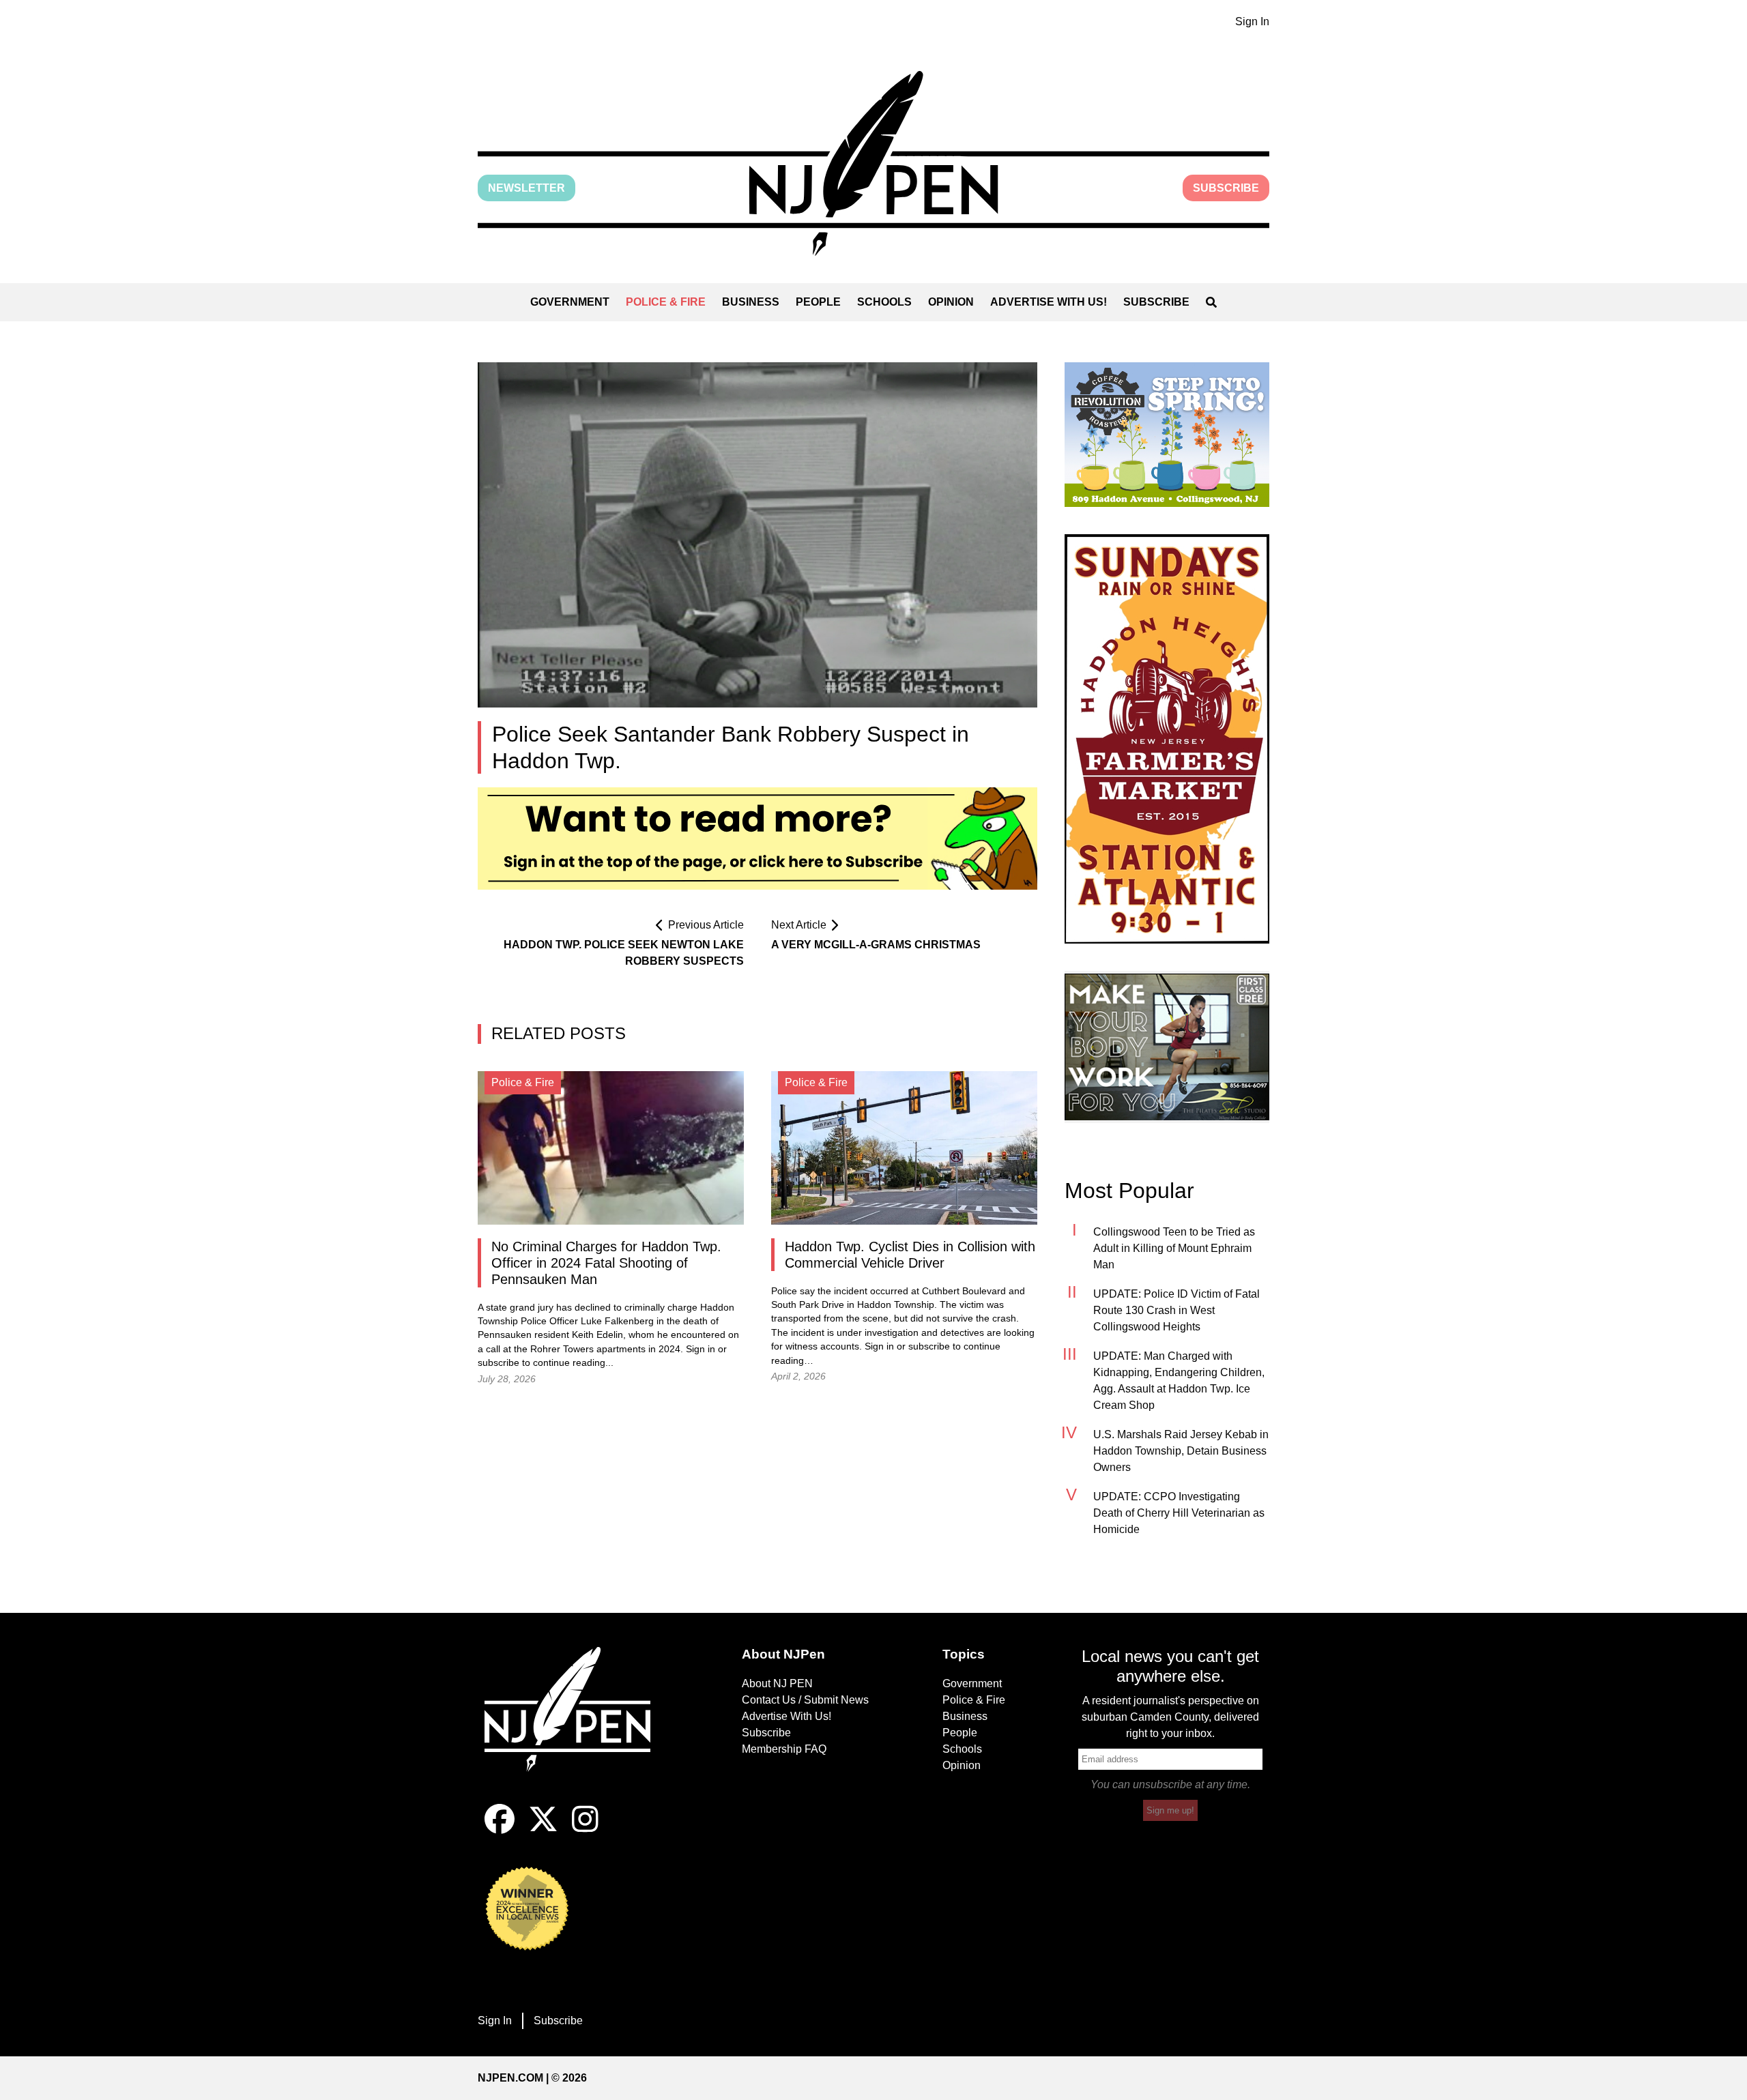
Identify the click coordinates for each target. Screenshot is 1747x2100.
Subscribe (1226, 188)
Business (751, 302)
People (818, 302)
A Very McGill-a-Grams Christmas (876, 945)
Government (570, 302)
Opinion (951, 302)
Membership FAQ (784, 1749)
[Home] (577, 1725)
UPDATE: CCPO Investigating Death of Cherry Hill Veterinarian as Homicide (1179, 1513)
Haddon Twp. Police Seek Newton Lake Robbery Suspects (624, 953)
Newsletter (526, 188)
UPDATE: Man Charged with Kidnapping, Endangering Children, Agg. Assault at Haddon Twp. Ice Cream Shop (1179, 1381)
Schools (884, 302)
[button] (873, 163)
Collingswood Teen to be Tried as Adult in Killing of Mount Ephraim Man (1174, 1248)
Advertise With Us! (1049, 302)
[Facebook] (500, 1830)
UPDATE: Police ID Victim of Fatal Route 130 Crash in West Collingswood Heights (1176, 1310)
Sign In (1252, 21)
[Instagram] (585, 1830)
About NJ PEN (777, 1683)
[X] (543, 1830)
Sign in (701, 1349)
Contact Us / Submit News (805, 1700)
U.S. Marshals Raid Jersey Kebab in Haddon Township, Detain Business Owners (1181, 1451)
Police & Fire (666, 302)
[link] (1167, 435)
